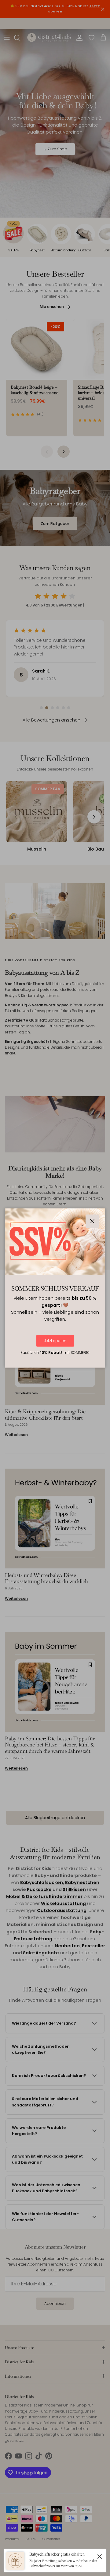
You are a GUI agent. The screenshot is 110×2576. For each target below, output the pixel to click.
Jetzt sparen (55, 1341)
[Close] (100, 2556)
